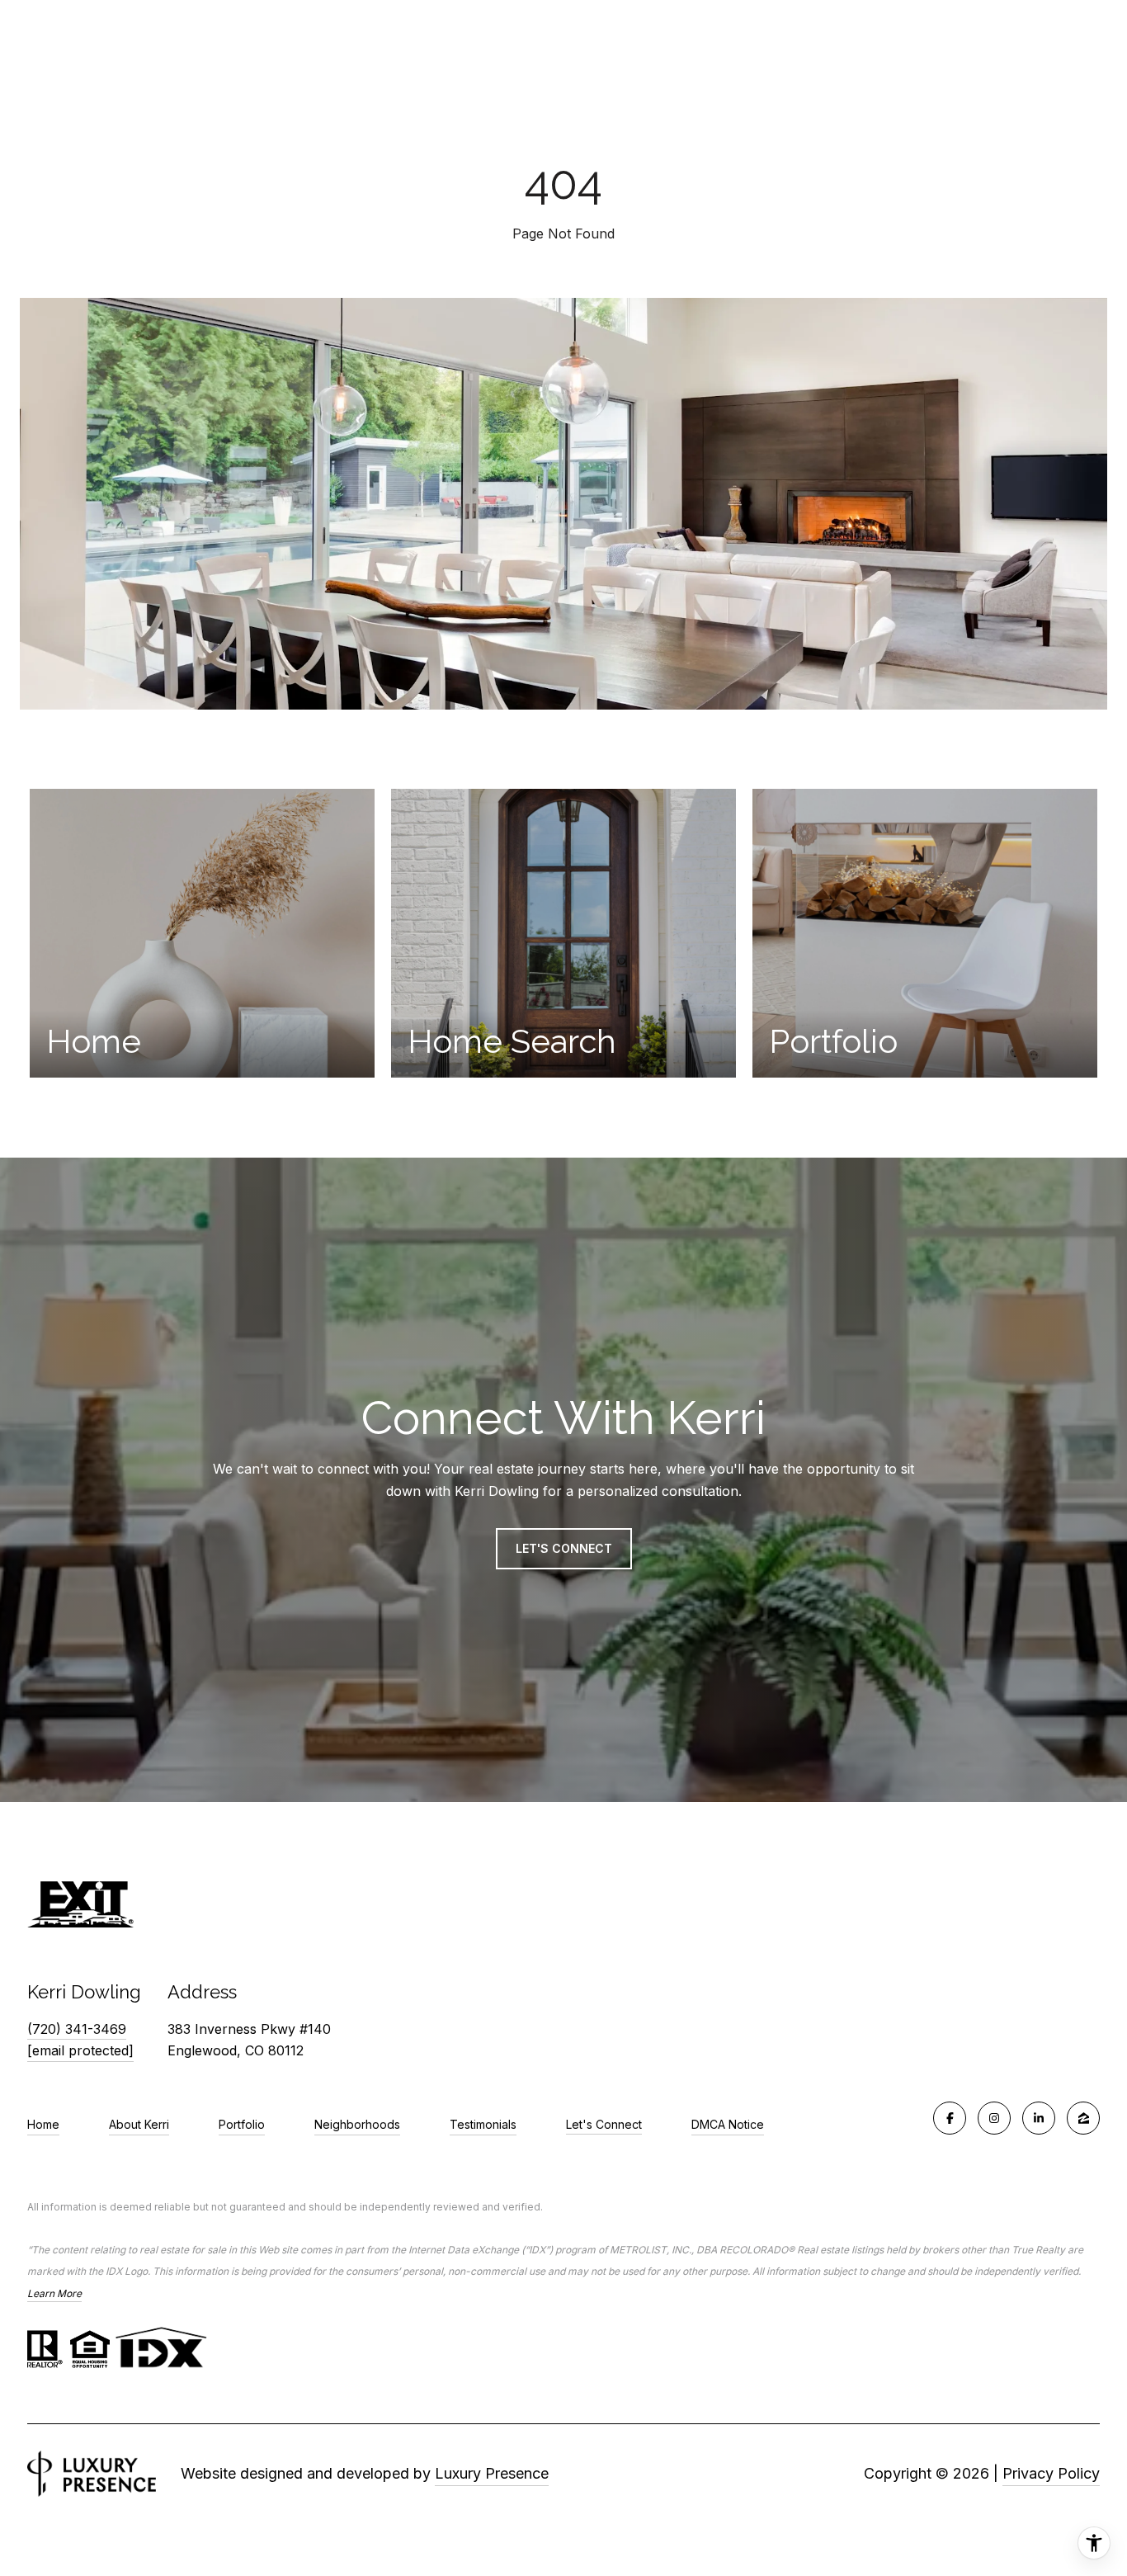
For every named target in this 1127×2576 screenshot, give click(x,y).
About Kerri (139, 2124)
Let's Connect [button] (564, 1548)
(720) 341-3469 (77, 2029)
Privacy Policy (1051, 2473)
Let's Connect (604, 2125)
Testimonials (483, 2124)
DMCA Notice (728, 2124)
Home (43, 2124)
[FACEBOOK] (950, 2118)
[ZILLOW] (1083, 2118)
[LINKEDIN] (1039, 2118)
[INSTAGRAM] (994, 2118)
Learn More (54, 2293)
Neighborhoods (357, 2124)
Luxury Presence (492, 2473)
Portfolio (242, 2124)
